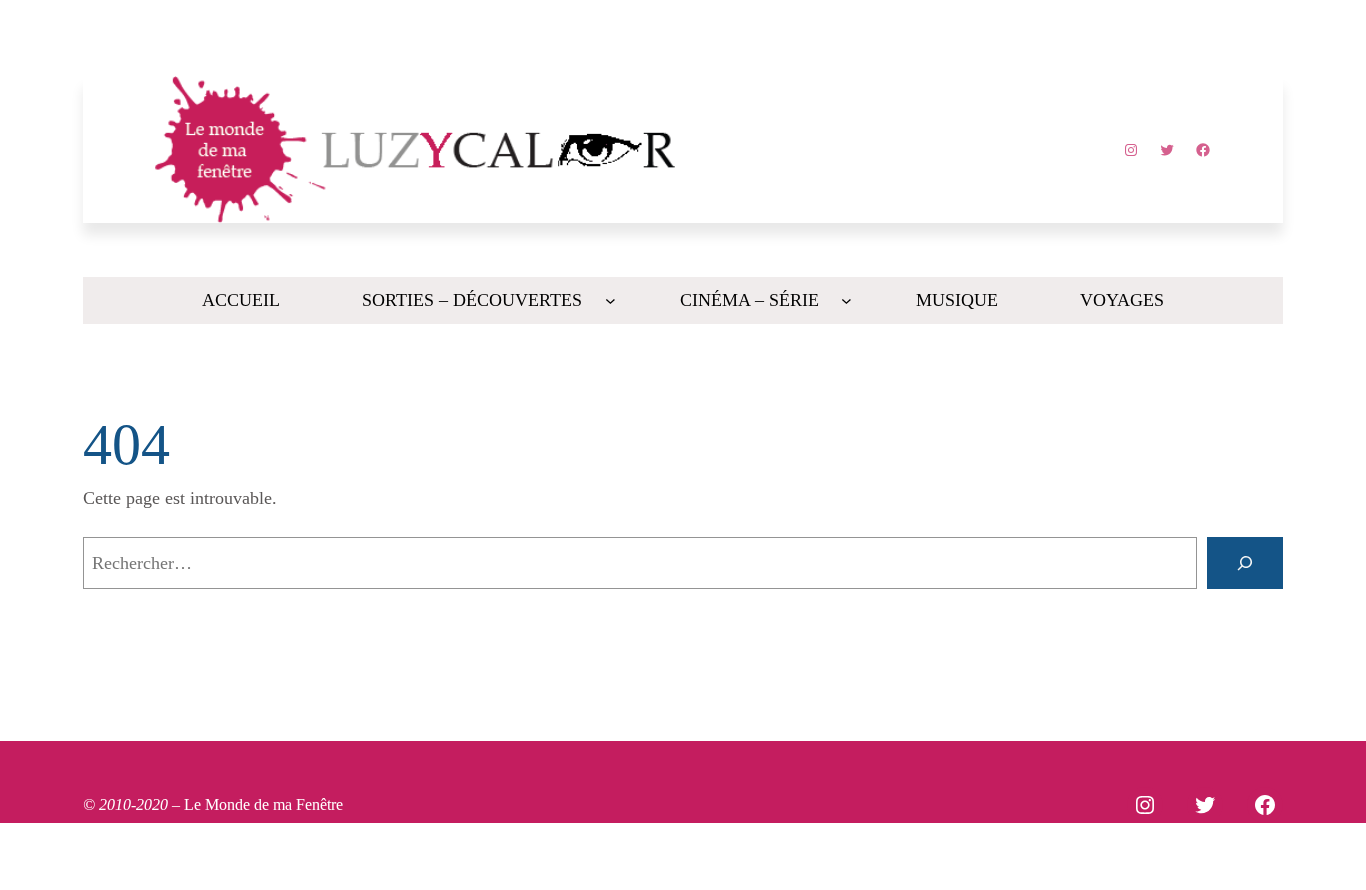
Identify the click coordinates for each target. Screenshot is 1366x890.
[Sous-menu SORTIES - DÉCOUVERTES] (610, 300)
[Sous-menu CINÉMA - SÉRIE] (846, 300)
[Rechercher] (1245, 563)
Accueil (241, 300)
